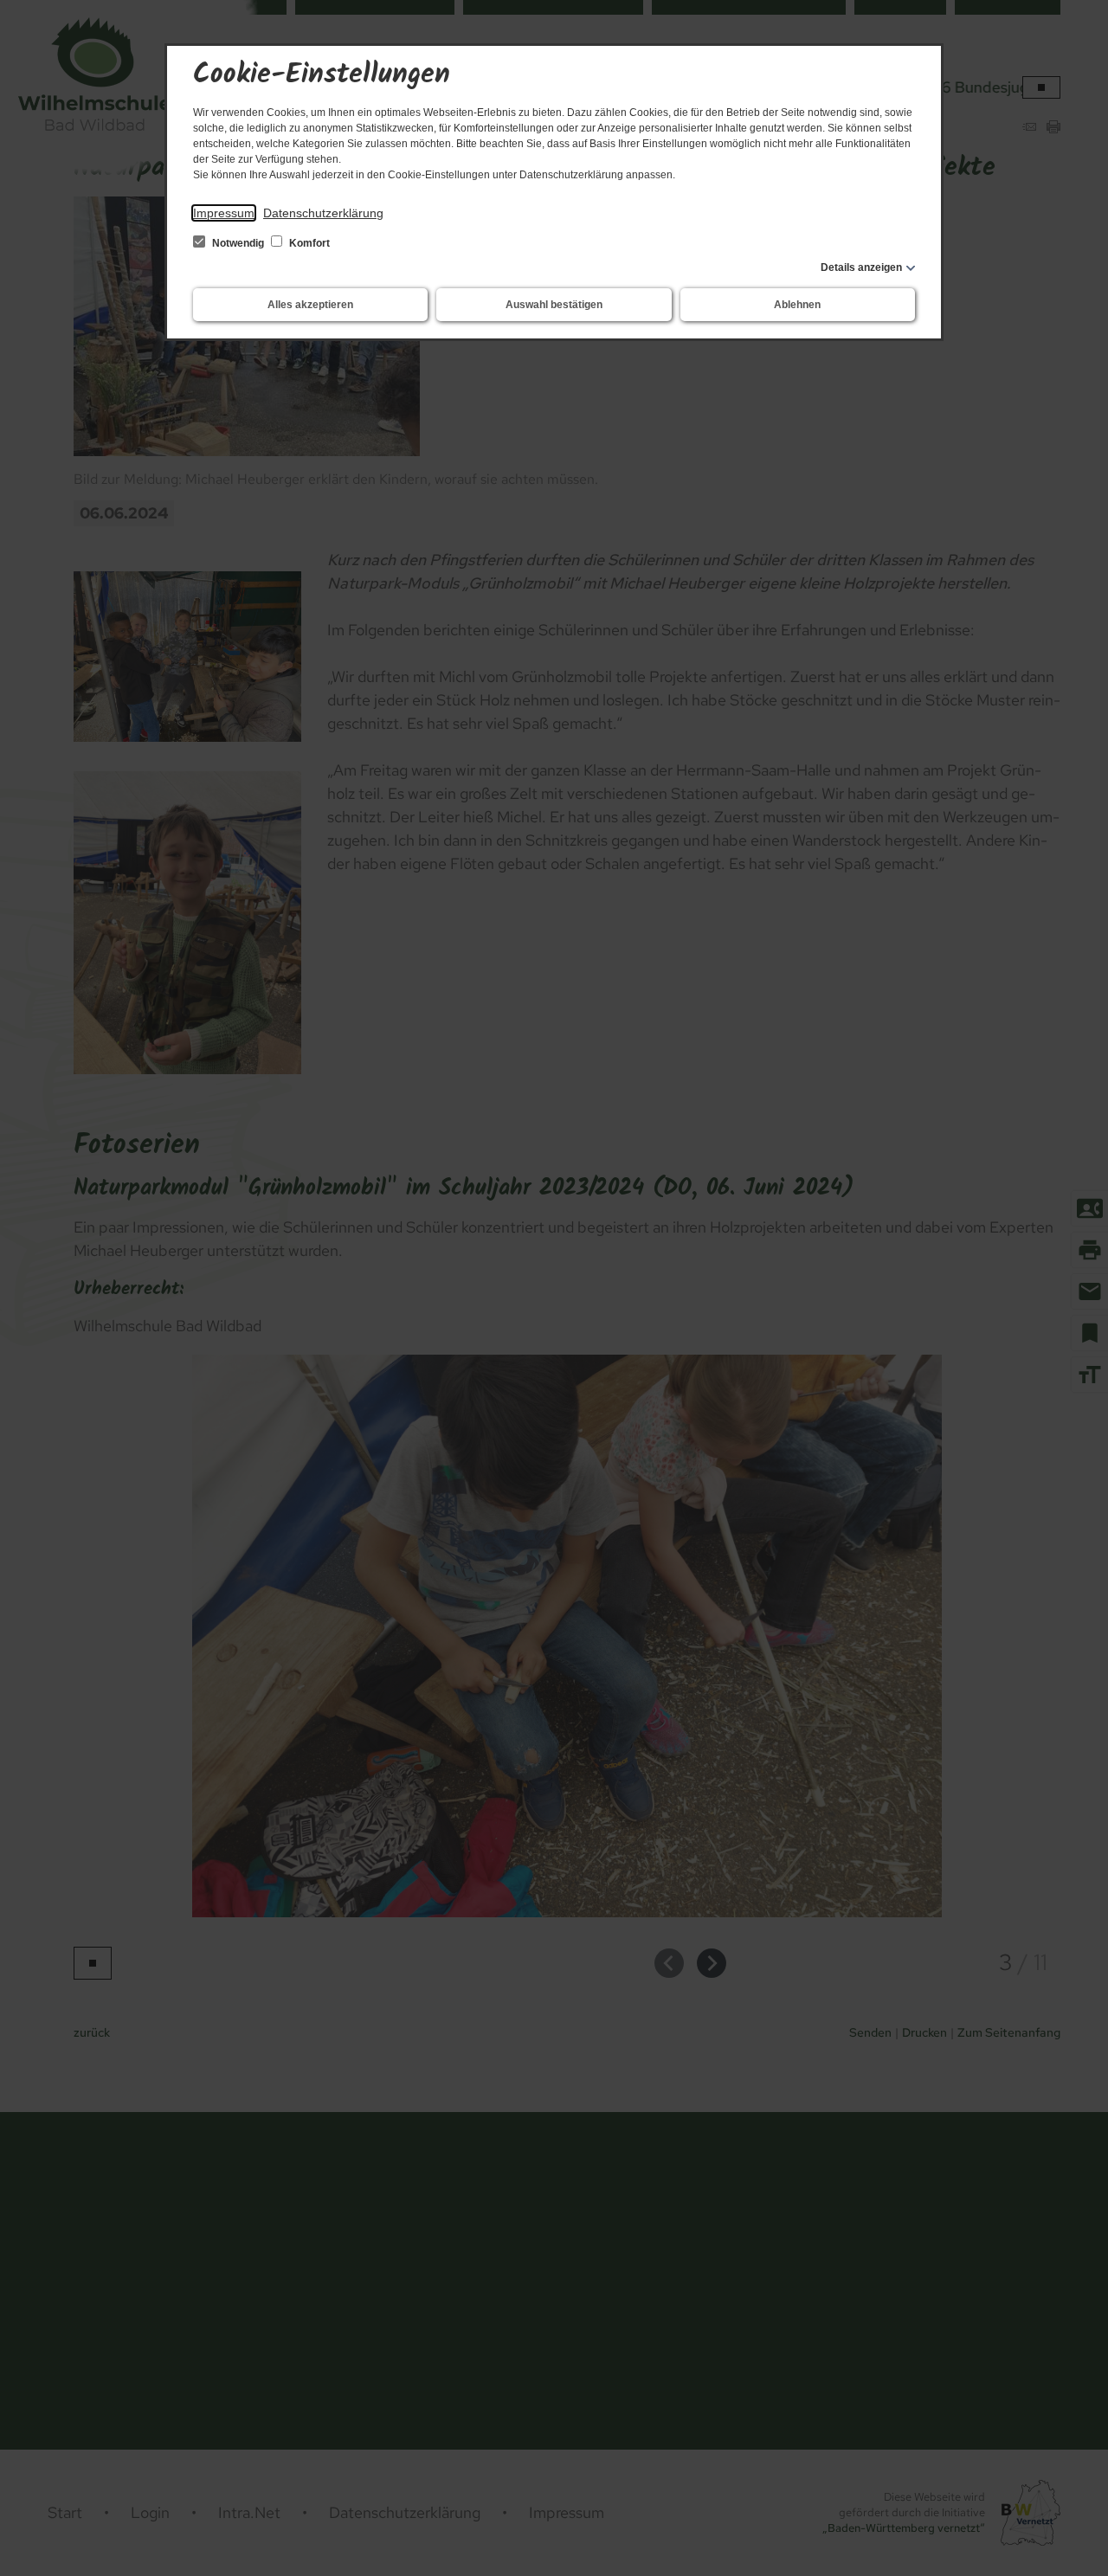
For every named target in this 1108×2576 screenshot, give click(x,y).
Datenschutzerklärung (323, 213)
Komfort (308, 243)
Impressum (224, 213)
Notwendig (238, 243)
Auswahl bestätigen (554, 305)
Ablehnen (797, 305)
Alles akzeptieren (310, 305)
